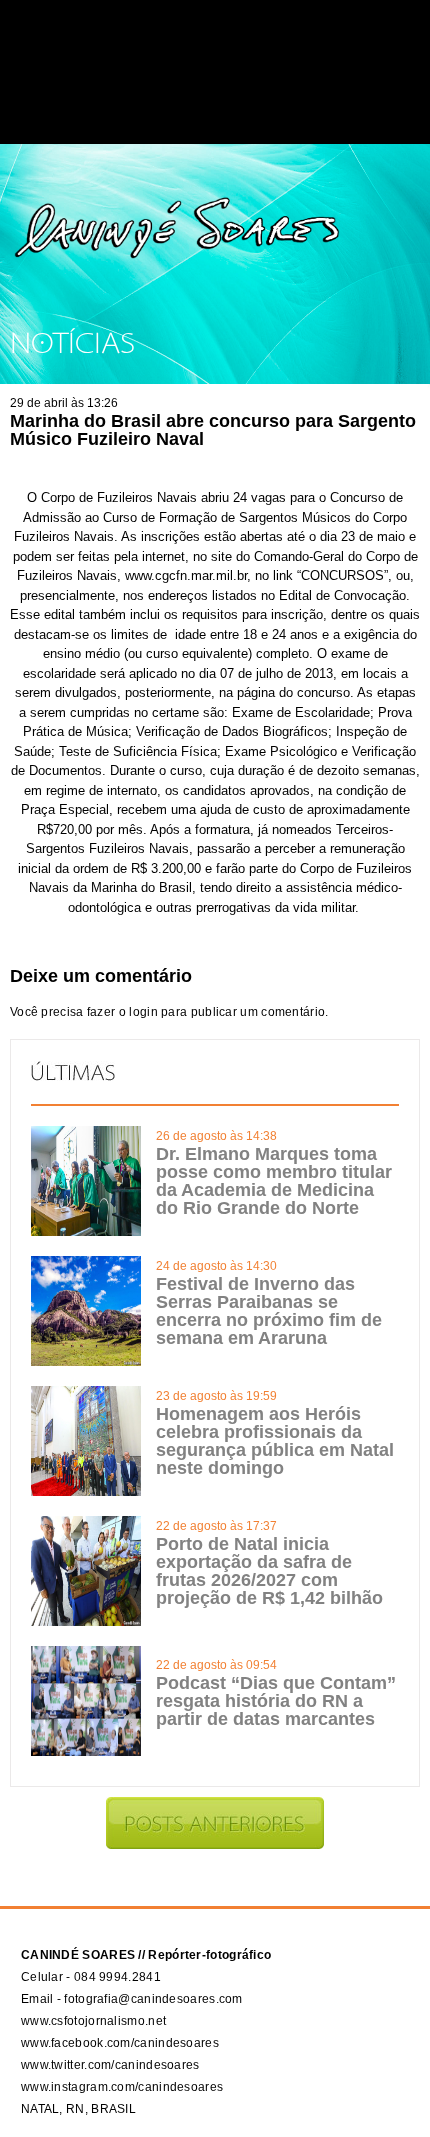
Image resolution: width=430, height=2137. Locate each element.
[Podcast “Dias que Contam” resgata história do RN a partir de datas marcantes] (86, 1752)
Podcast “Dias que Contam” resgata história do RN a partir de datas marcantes (276, 1701)
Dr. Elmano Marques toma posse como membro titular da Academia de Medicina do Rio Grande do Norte (274, 1181)
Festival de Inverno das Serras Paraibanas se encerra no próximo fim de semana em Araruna (269, 1311)
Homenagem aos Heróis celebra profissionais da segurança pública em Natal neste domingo (275, 1441)
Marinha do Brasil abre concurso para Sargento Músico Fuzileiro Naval (213, 430)
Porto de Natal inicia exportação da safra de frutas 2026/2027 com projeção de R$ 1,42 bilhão (269, 1571)
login (143, 1012)
